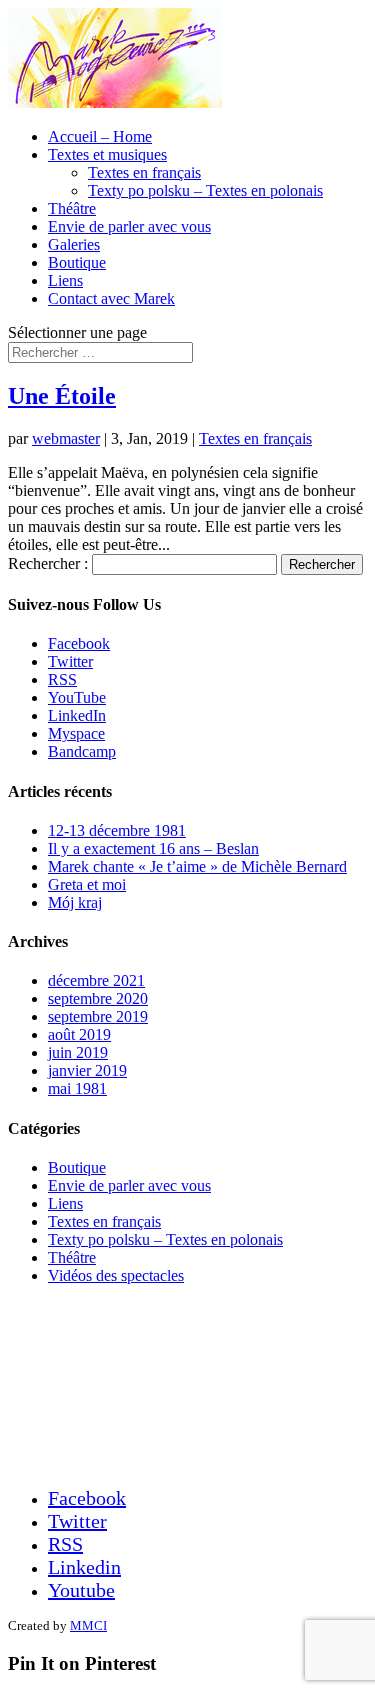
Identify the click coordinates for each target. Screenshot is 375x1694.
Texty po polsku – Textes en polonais (205, 190)
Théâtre (72, 208)
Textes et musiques (107, 154)
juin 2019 (78, 1052)
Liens (65, 280)
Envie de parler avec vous (129, 226)
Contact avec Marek (111, 298)
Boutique (77, 262)
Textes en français (144, 172)
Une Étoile (62, 396)
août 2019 (79, 1034)
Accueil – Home (100, 136)
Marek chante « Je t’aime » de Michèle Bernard (197, 866)
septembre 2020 (98, 998)
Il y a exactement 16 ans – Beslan (153, 848)
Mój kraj (75, 902)
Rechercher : (48, 563)
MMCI (88, 1625)
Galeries (74, 244)
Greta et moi (87, 884)
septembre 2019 (98, 1016)
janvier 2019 (87, 1070)
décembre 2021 (96, 980)
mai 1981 (77, 1088)
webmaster (66, 438)
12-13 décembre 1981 (117, 830)
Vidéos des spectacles (116, 1275)
